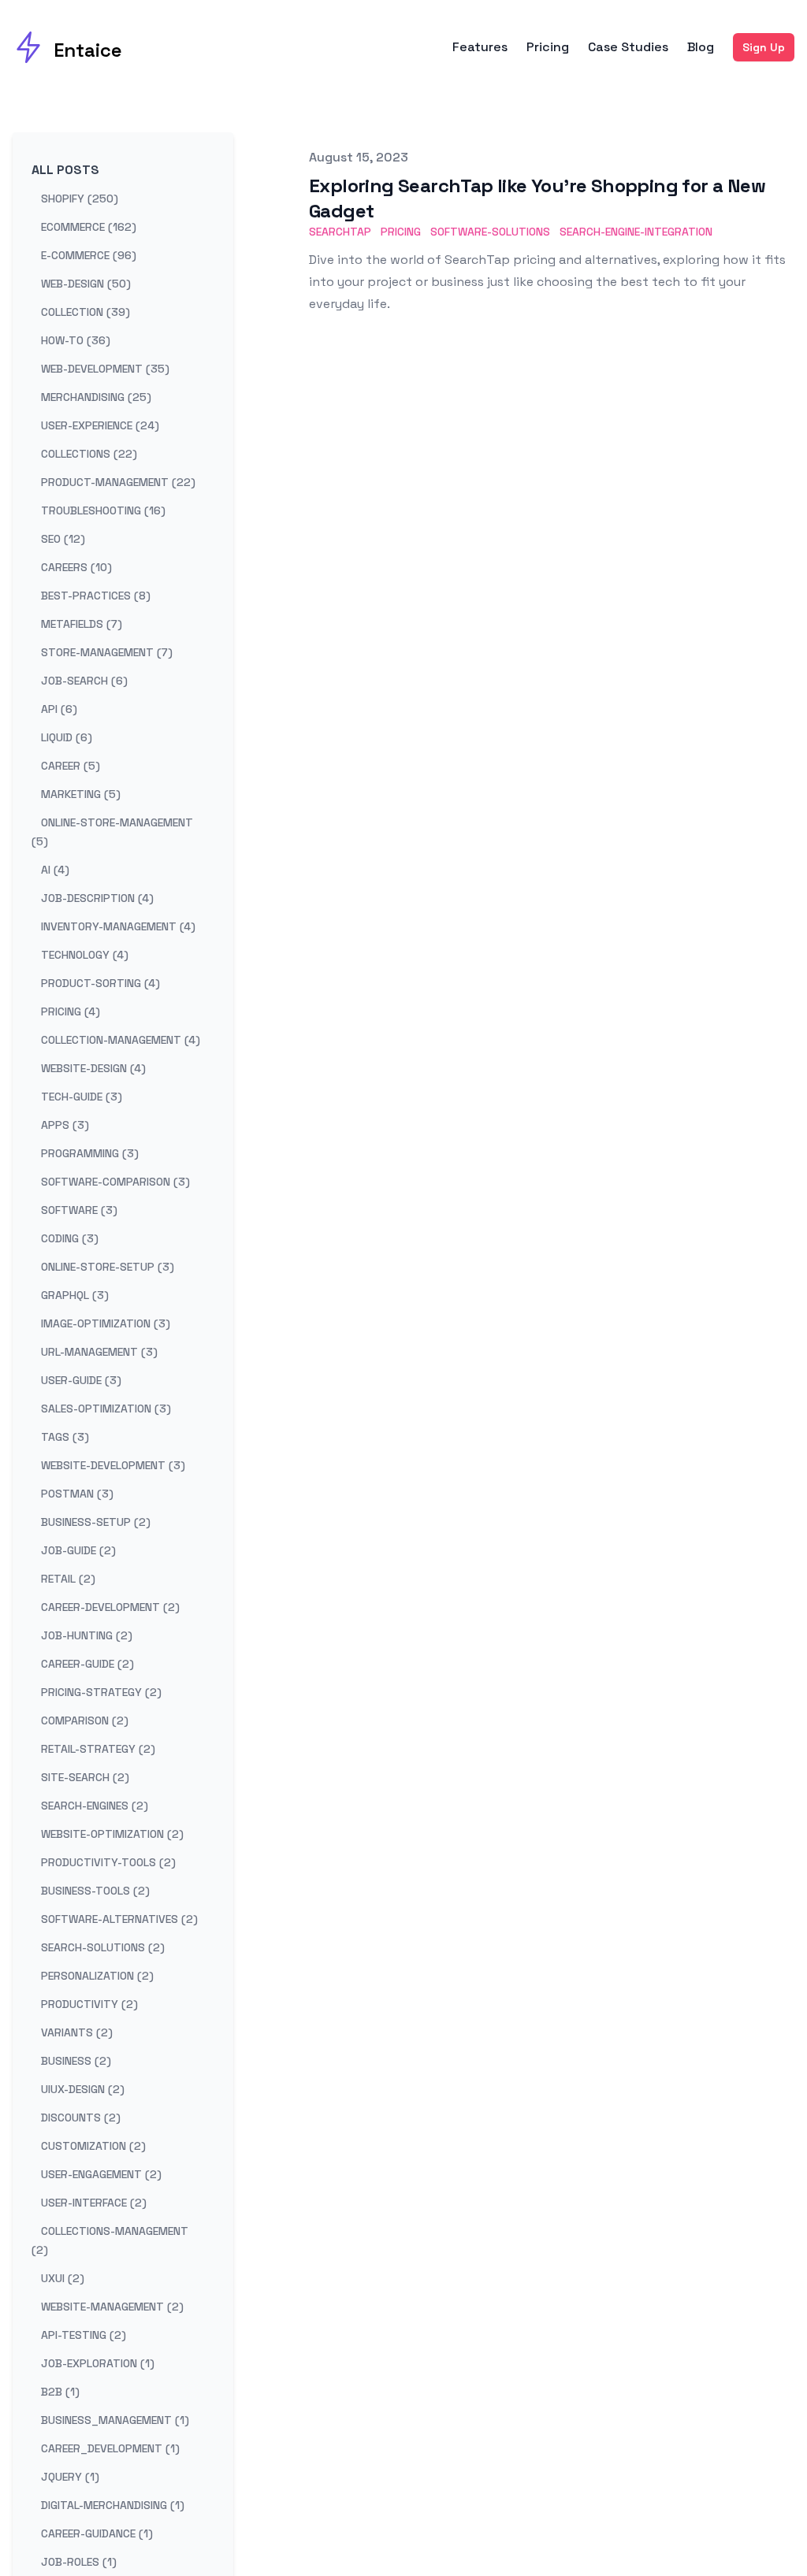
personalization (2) (97, 1976)
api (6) (59, 709)
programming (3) (90, 1153)
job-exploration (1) (98, 2363)
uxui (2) (63, 2278)
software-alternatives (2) (119, 1919)
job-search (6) (84, 681)
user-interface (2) (94, 2203)
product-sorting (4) (100, 983)
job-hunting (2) (87, 1635)
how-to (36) (76, 340)
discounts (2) (81, 2118)
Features (480, 47)
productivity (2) (89, 2004)
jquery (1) (70, 2477)
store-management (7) (107, 652)
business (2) (76, 2061)
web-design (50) (86, 284)
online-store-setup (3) (108, 1267)
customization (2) (93, 2146)
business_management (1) (115, 2420)
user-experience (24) (100, 425)
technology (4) (85, 955)
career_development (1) (110, 2448)
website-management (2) (112, 2307)
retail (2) (68, 1579)
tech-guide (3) (82, 1097)
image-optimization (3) (106, 1323)
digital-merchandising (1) (113, 2505)
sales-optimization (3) (106, 1409)
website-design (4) (93, 1068)
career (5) (71, 766)
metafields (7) (82, 624)
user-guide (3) (81, 1380)
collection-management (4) (121, 1040)
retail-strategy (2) (98, 1749)
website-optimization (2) (112, 1834)
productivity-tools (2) (108, 1862)
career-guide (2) (87, 1664)
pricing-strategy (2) (101, 1692)
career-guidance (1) (97, 2533)
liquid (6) (67, 737)
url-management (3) (99, 1352)
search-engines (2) (95, 1806)
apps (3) (65, 1125)
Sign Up (764, 47)
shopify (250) (80, 199)
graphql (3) (75, 1295)
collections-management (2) (110, 2240)
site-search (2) (85, 1777)
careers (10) (76, 567)
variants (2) (77, 2032)
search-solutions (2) (103, 1947)
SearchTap (340, 232)
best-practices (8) (96, 596)
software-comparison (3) (115, 1182)
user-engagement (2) (101, 2174)
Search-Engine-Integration (636, 232)
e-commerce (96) (89, 255)
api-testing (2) (84, 2335)
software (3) (79, 1210)
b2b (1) (60, 2392)
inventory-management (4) (118, 926)
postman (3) (77, 1494)
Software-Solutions (490, 232)
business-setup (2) (96, 1522)
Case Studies (628, 47)
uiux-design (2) (83, 2089)
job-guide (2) (78, 1550)
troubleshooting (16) (103, 510)
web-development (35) (105, 369)
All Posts (65, 170)
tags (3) (65, 1437)
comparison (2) (85, 1720)
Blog (701, 47)
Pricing (548, 47)
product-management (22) (118, 482)
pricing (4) (71, 1011)
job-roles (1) (79, 2562)
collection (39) (86, 312)
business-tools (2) (95, 1891)
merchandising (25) (96, 397)
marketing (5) (81, 794)
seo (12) (63, 539)
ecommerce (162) (89, 227)
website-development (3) (113, 1465)
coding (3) (70, 1238)
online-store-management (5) (112, 832)
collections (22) (89, 454)
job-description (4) (97, 898)
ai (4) (55, 870)
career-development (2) (110, 1607)
